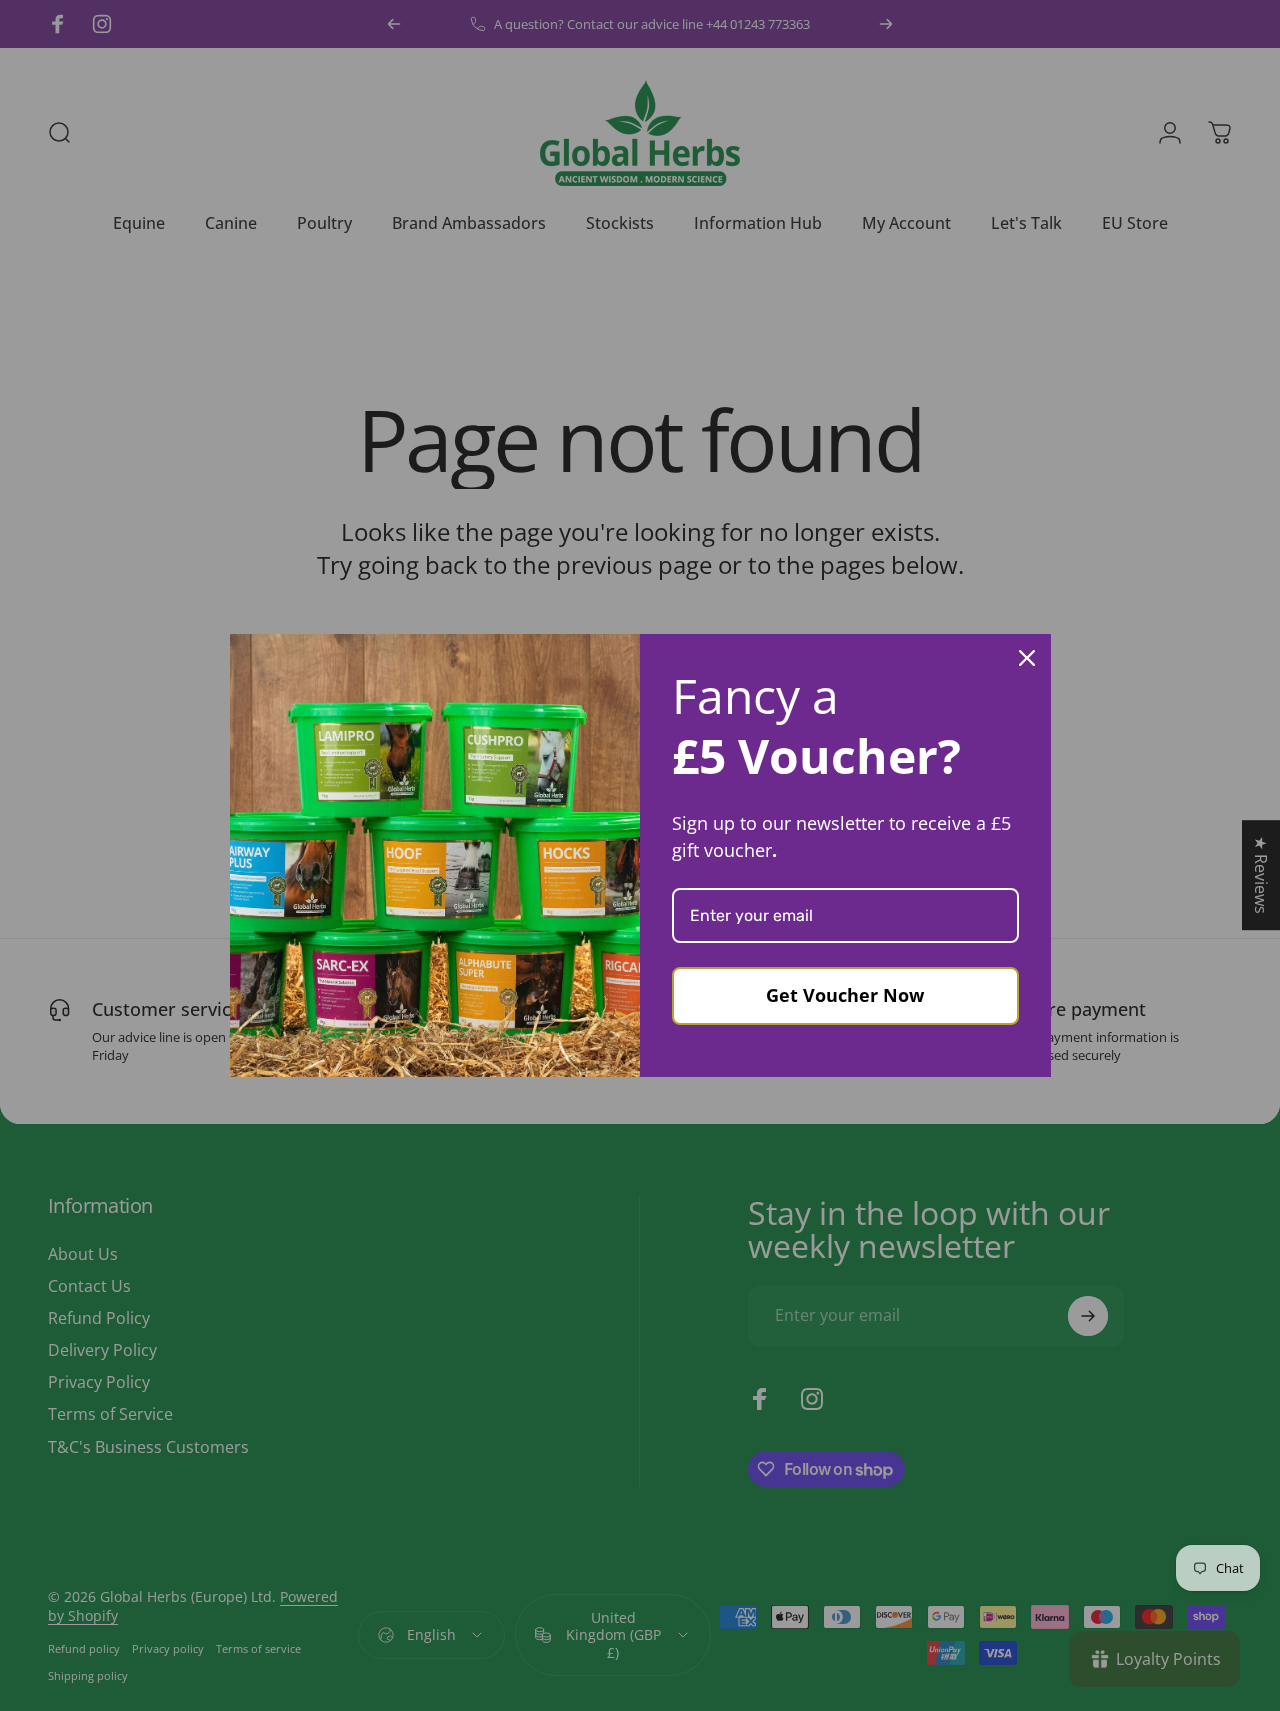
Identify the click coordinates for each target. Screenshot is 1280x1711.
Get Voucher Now (845, 995)
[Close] (1027, 658)
